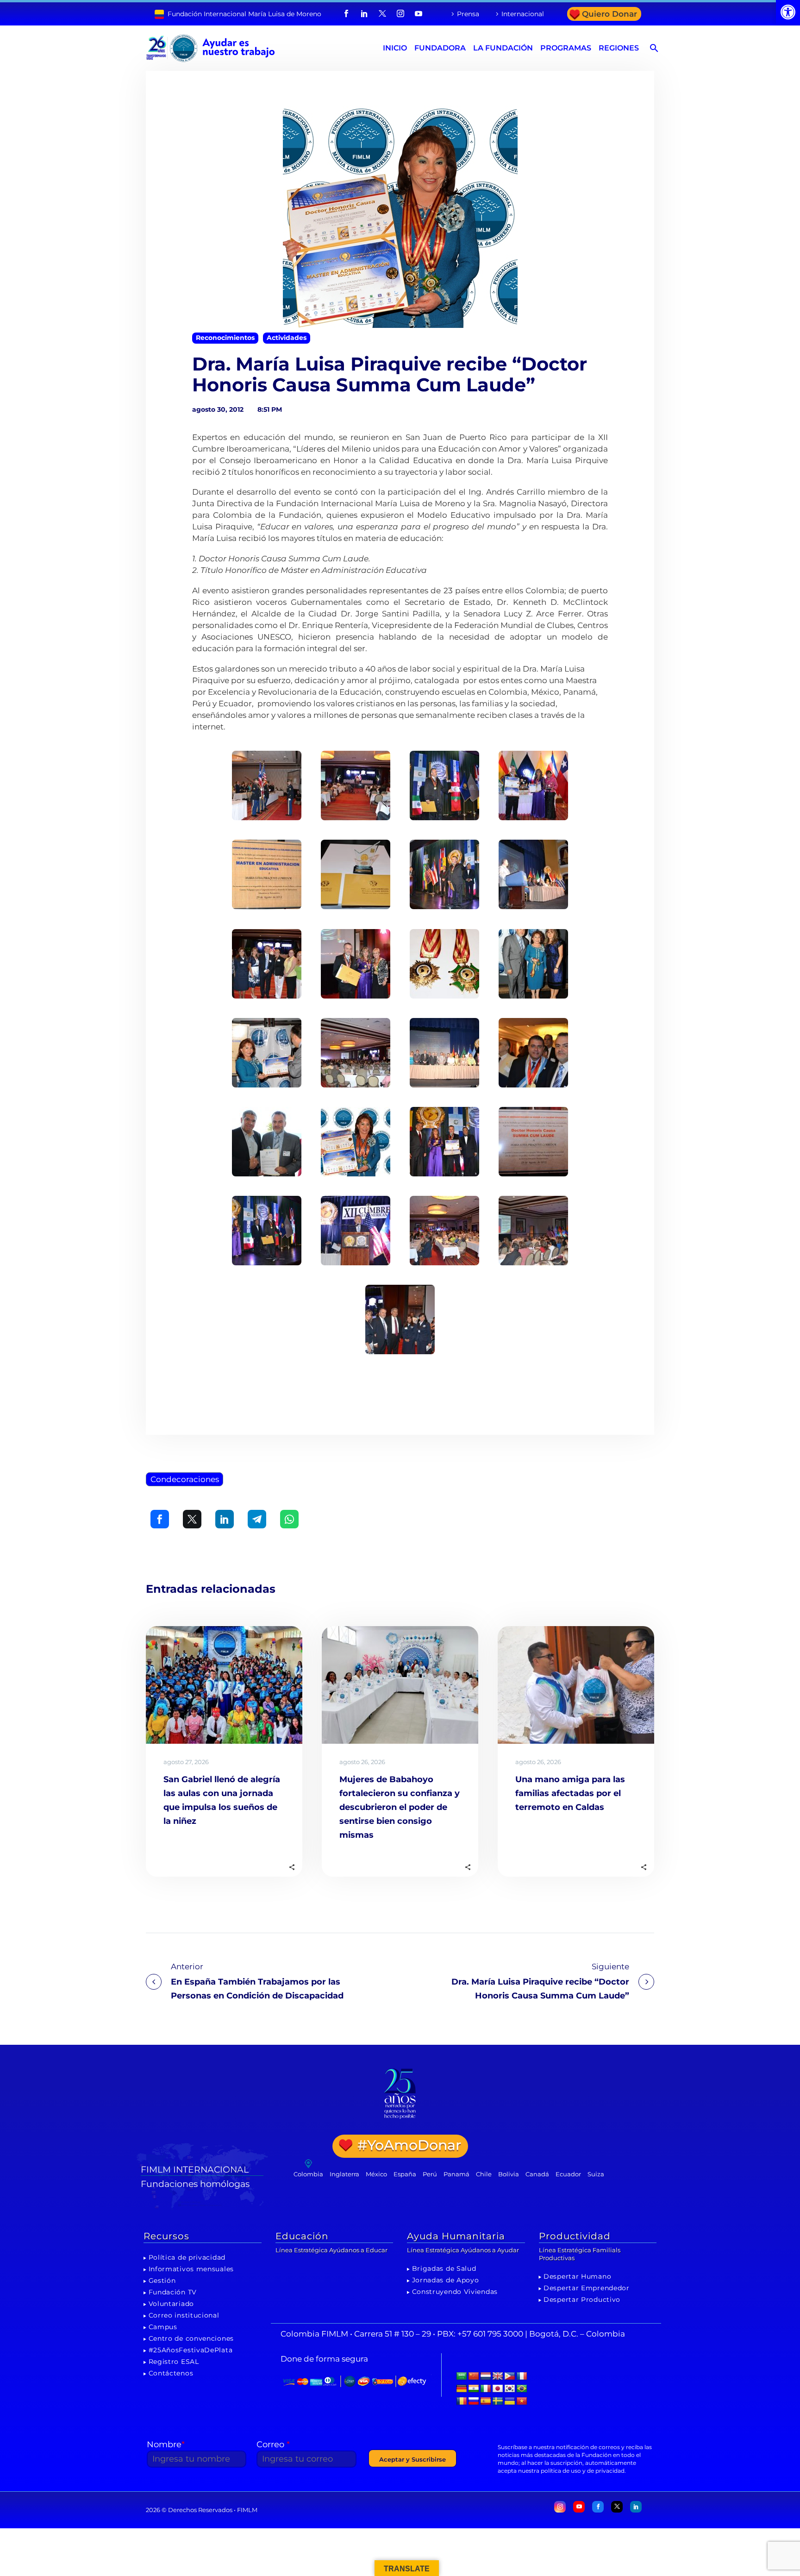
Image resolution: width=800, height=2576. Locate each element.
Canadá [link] (537, 2174)
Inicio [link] (395, 48)
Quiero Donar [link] (609, 14)
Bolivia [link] (509, 2174)
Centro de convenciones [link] (191, 2338)
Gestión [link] (162, 2281)
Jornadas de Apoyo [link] (446, 2280)
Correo (273, 2444)
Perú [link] (430, 2174)
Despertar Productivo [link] (582, 2300)
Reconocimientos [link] (225, 338)
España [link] (405, 2174)
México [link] (376, 2174)
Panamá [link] (456, 2174)
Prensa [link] (468, 14)
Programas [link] (566, 48)
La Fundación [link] (503, 48)
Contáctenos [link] (171, 2373)
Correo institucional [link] (184, 2315)
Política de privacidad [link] (187, 2257)
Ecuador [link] (568, 2174)
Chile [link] (484, 2174)
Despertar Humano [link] (577, 2276)
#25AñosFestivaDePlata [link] (191, 2350)
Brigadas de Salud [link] (444, 2268)
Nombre (166, 2444)
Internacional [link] (523, 14)
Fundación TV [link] (173, 2292)
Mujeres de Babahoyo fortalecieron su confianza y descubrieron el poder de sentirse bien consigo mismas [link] (400, 1807)
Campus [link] (163, 2327)
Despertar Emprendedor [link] (587, 2288)
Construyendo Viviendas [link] (455, 2292)
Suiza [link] (596, 2174)
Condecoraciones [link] (185, 1479)
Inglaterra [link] (344, 2174)
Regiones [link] (619, 48)
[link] (788, 12)
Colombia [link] (308, 2174)
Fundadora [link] (440, 48)
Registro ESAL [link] (174, 2362)
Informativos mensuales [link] (191, 2269)
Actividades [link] (287, 338)
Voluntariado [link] (171, 2304)
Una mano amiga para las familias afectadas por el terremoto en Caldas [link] (570, 1793)
